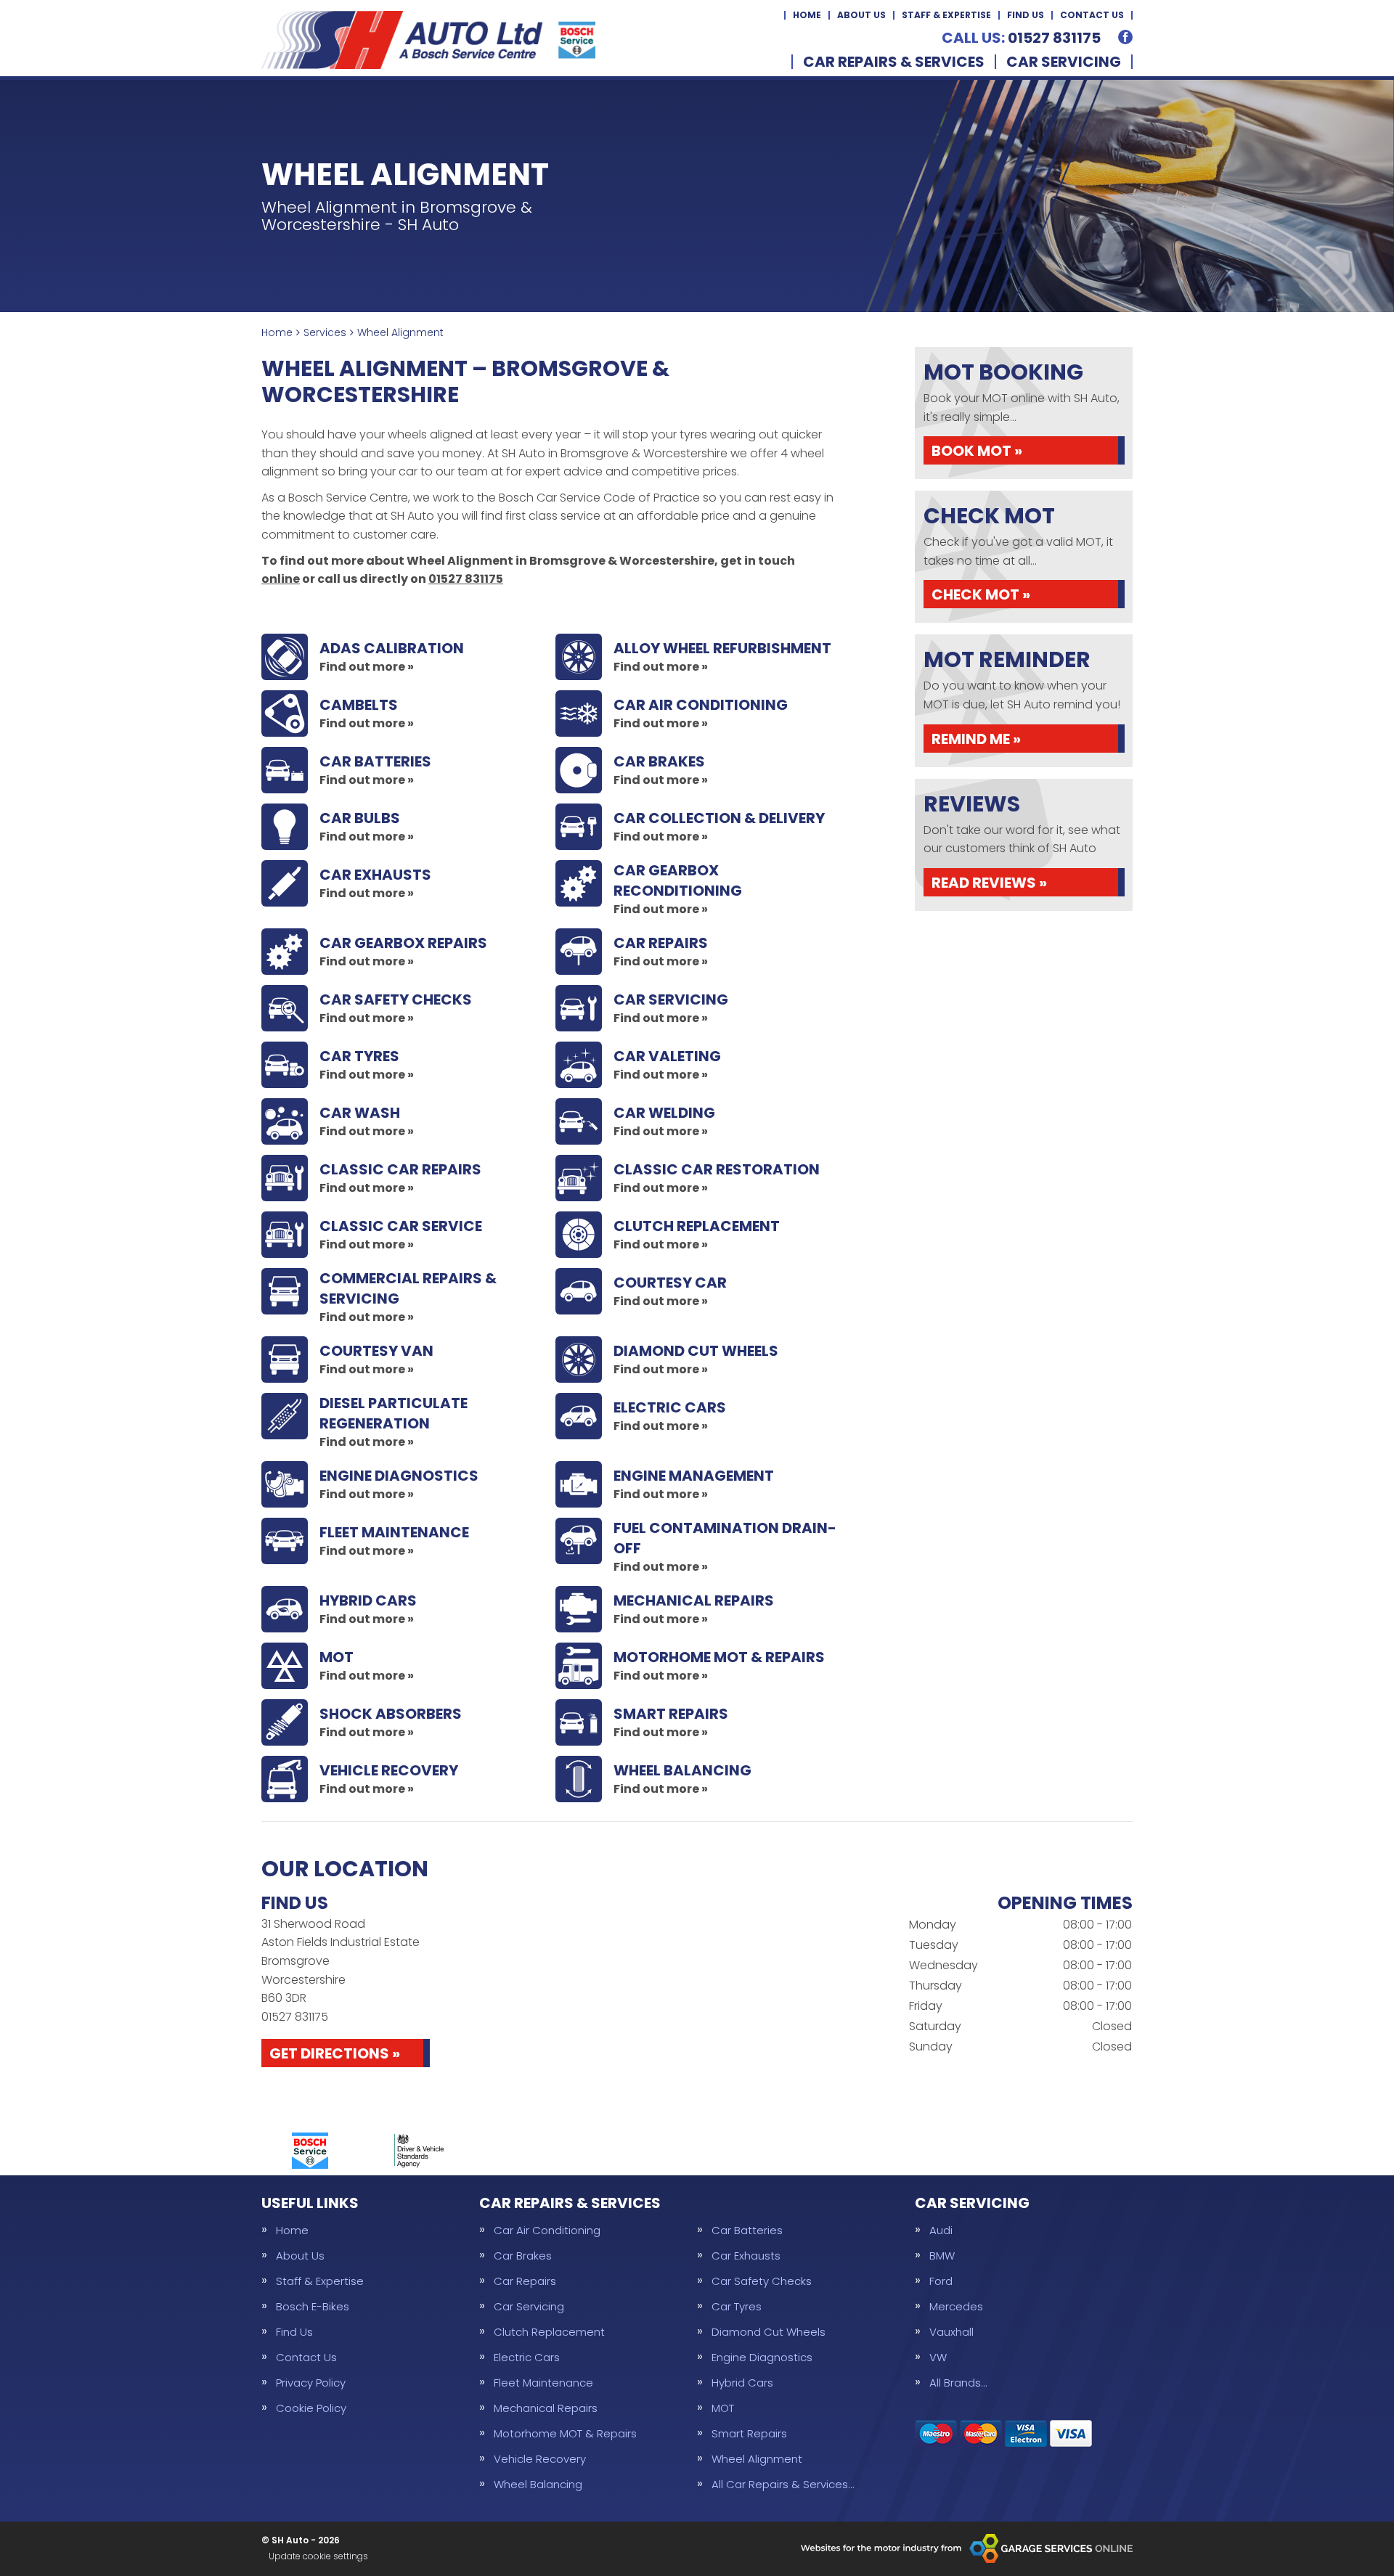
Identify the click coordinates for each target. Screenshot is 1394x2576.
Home (807, 15)
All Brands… (958, 2383)
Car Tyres (737, 2306)
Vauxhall (951, 2332)
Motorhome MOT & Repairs (565, 2433)
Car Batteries (747, 2230)
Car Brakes (523, 2256)
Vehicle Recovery (540, 2459)
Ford (941, 2281)
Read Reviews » (989, 883)
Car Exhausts (746, 2256)
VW (938, 2357)
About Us (861, 15)
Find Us (1026, 15)
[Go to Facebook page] (1125, 37)
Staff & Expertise (946, 15)
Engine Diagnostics (762, 2357)
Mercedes (956, 2306)
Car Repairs (525, 2281)
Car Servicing (1064, 62)
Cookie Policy (311, 2408)
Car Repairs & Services (894, 62)
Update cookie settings (318, 2556)
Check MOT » (981, 594)
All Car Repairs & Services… (783, 2484)
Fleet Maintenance (543, 2383)
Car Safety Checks (762, 2281)
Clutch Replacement (549, 2332)
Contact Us (1092, 15)
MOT (723, 2408)
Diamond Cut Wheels (769, 2332)
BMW (942, 2256)
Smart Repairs (749, 2433)
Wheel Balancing (538, 2484)
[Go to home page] (428, 40)
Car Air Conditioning (547, 2230)
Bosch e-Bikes (313, 2306)
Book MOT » (977, 451)
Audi (941, 2230)
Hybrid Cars (742, 2383)
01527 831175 (1021, 38)
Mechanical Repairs (546, 2408)
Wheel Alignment (757, 2459)
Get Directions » (335, 2053)
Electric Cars (527, 2357)
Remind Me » (976, 739)
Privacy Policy (311, 2383)
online (281, 579)
